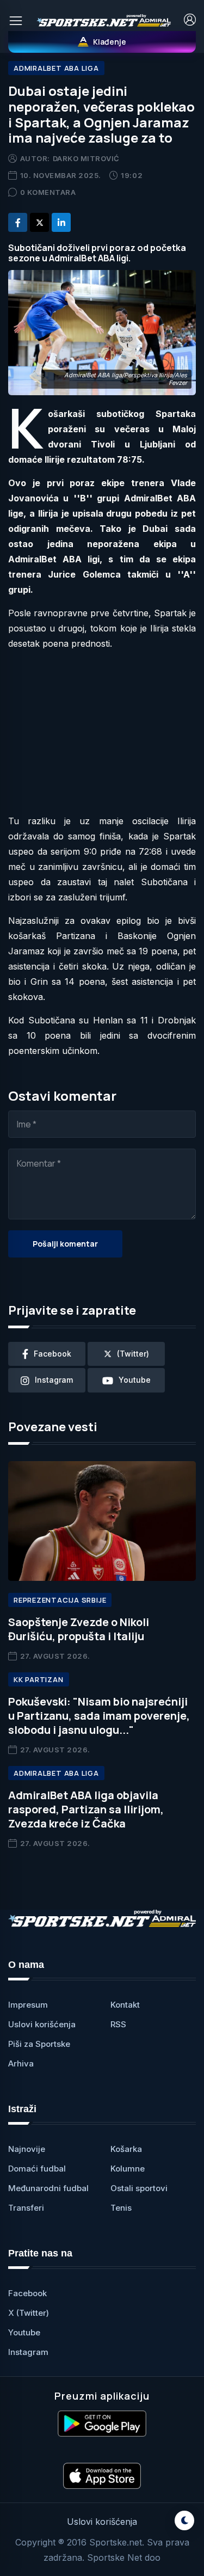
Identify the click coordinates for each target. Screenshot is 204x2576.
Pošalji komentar (65, 1244)
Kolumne (128, 2169)
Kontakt (125, 2005)
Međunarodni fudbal (48, 2188)
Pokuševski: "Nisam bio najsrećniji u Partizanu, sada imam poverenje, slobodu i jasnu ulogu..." (99, 1716)
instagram (54, 1380)
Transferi (26, 2208)
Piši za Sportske (39, 2044)
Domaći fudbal (37, 2169)
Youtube (24, 2332)
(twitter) (133, 1354)
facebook (52, 1354)
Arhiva (21, 2063)
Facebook (27, 2293)
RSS (118, 2024)
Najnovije (27, 2149)
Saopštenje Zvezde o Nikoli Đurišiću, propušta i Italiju (79, 1629)
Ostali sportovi (139, 2188)
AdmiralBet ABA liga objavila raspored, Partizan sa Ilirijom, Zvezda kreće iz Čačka (86, 1809)
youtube (135, 1380)
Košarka (126, 2149)
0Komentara (48, 192)
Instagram (28, 2352)
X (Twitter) (29, 2313)
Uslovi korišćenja (42, 2024)
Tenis (121, 2208)
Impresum (28, 2005)
